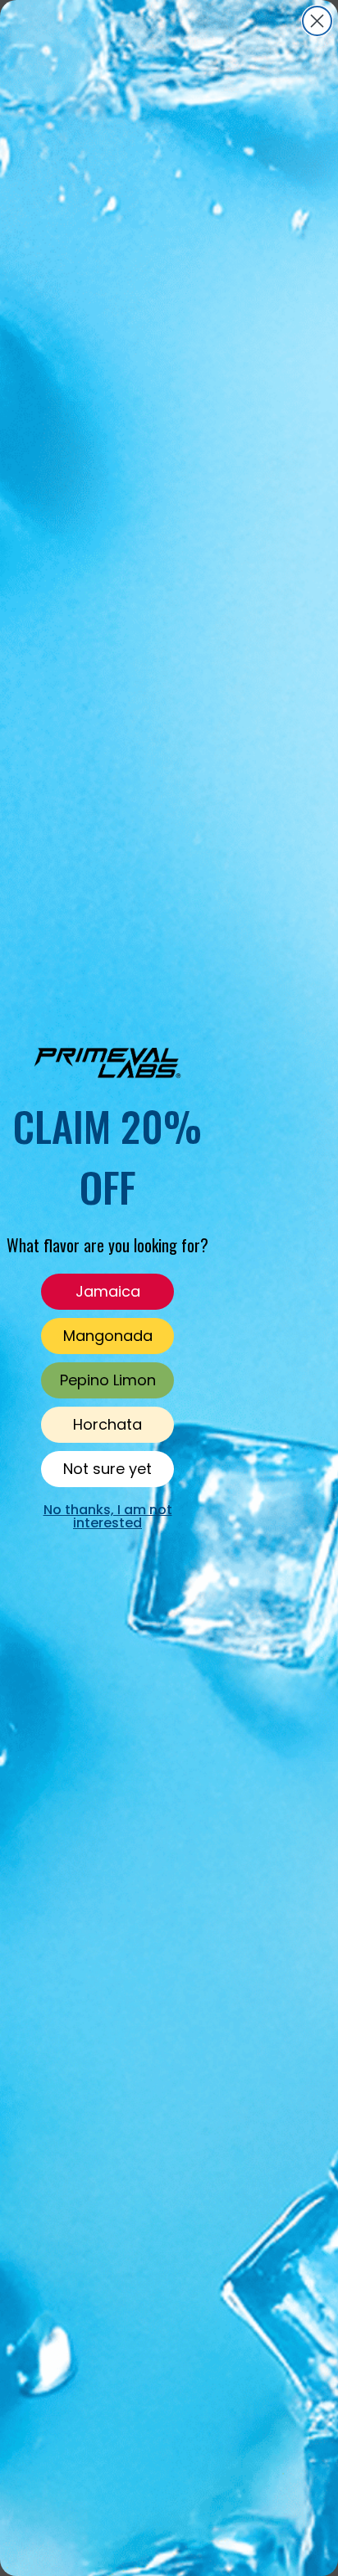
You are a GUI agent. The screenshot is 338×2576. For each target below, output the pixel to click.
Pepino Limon (108, 1380)
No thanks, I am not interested (108, 1516)
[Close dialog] (317, 21)
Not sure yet (107, 1469)
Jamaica (108, 1291)
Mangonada (108, 1336)
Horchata (107, 1424)
